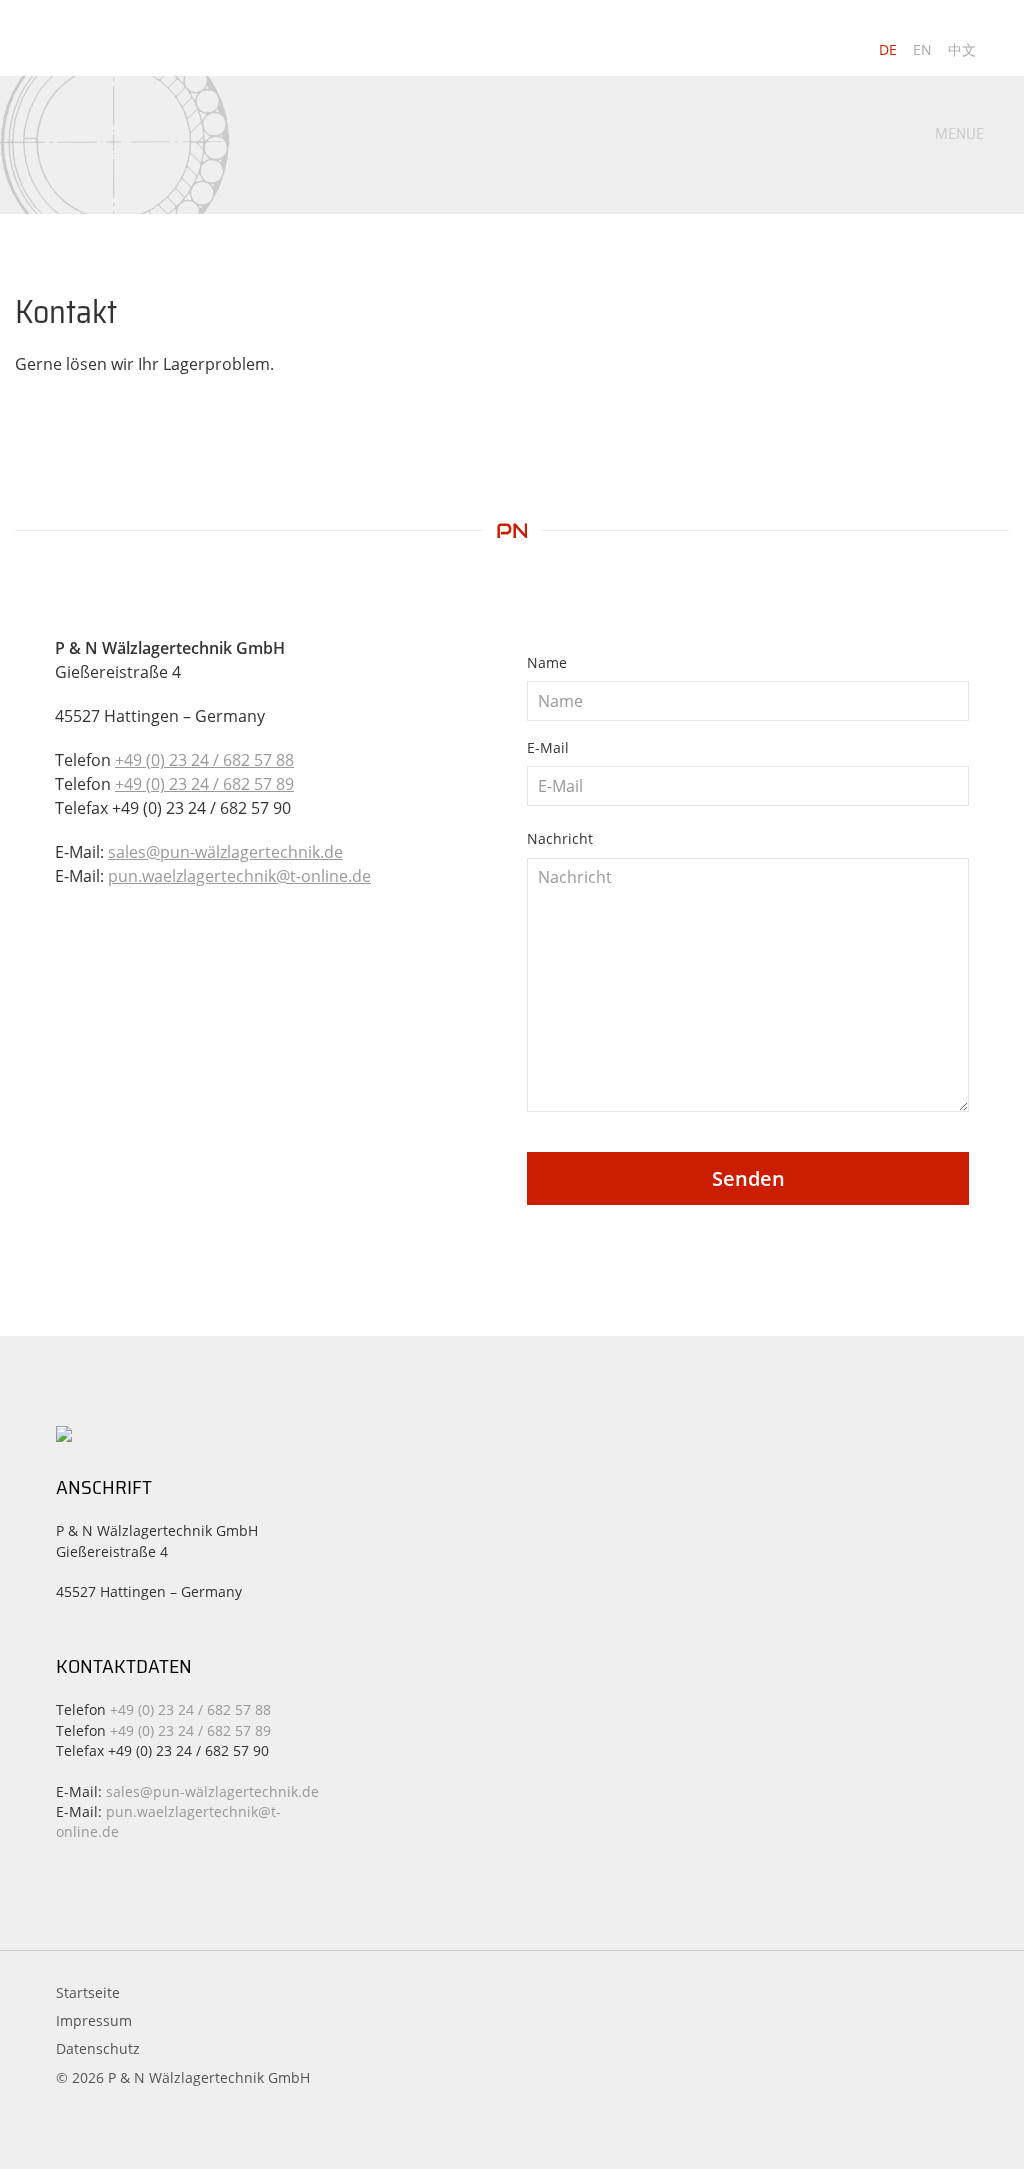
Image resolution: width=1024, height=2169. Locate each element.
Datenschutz (98, 2048)
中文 (962, 49)
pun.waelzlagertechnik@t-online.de (239, 876)
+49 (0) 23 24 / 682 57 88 (204, 760)
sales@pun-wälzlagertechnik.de (225, 852)
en (922, 49)
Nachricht (560, 838)
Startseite (88, 1992)
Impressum (94, 2020)
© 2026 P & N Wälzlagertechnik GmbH (183, 2077)
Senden (748, 1178)
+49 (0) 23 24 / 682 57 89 (204, 784)
